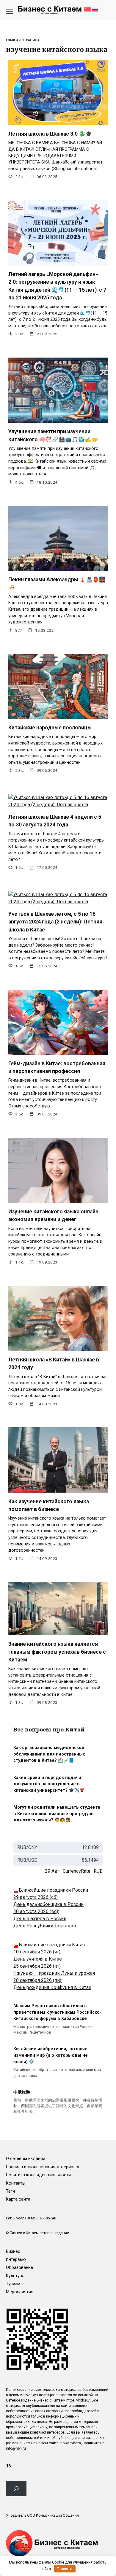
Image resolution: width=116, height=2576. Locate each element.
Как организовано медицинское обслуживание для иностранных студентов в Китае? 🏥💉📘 (49, 1754)
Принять (65, 2569)
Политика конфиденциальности (38, 2175)
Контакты (16, 2183)
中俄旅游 (22, 2092)
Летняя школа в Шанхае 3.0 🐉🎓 (50, 134)
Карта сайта (18, 2199)
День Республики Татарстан (45, 1926)
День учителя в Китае (38, 1959)
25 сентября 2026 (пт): (37, 1966)
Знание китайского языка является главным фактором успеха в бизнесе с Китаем (57, 1652)
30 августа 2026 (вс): (36, 1911)
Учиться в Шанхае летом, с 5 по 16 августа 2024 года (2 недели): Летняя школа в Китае (55, 922)
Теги (10, 2191)
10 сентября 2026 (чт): (37, 1952)
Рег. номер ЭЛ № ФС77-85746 (31, 2218)
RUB (98, 1871)
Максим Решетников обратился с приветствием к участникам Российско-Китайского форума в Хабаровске (57, 2012)
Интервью (16, 2260)
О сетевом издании (26, 2159)
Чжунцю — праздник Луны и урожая (54, 1973)
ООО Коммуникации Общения (53, 2515)
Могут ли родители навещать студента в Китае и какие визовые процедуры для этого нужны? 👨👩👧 (57, 1814)
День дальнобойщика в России (48, 1904)
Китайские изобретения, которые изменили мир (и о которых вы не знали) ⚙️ (51, 2056)
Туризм (13, 2284)
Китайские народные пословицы (50, 728)
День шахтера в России (40, 1919)
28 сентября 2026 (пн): (38, 1980)
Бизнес (13, 2252)
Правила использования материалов (43, 2167)
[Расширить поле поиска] (16, 2488)
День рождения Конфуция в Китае (52, 1987)
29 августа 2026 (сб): (36, 1897)
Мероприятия (20, 2292)
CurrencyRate (77, 1871)
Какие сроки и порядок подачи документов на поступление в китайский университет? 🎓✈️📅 (49, 1784)
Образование (19, 2268)
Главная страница (23, 40)
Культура (15, 2276)
